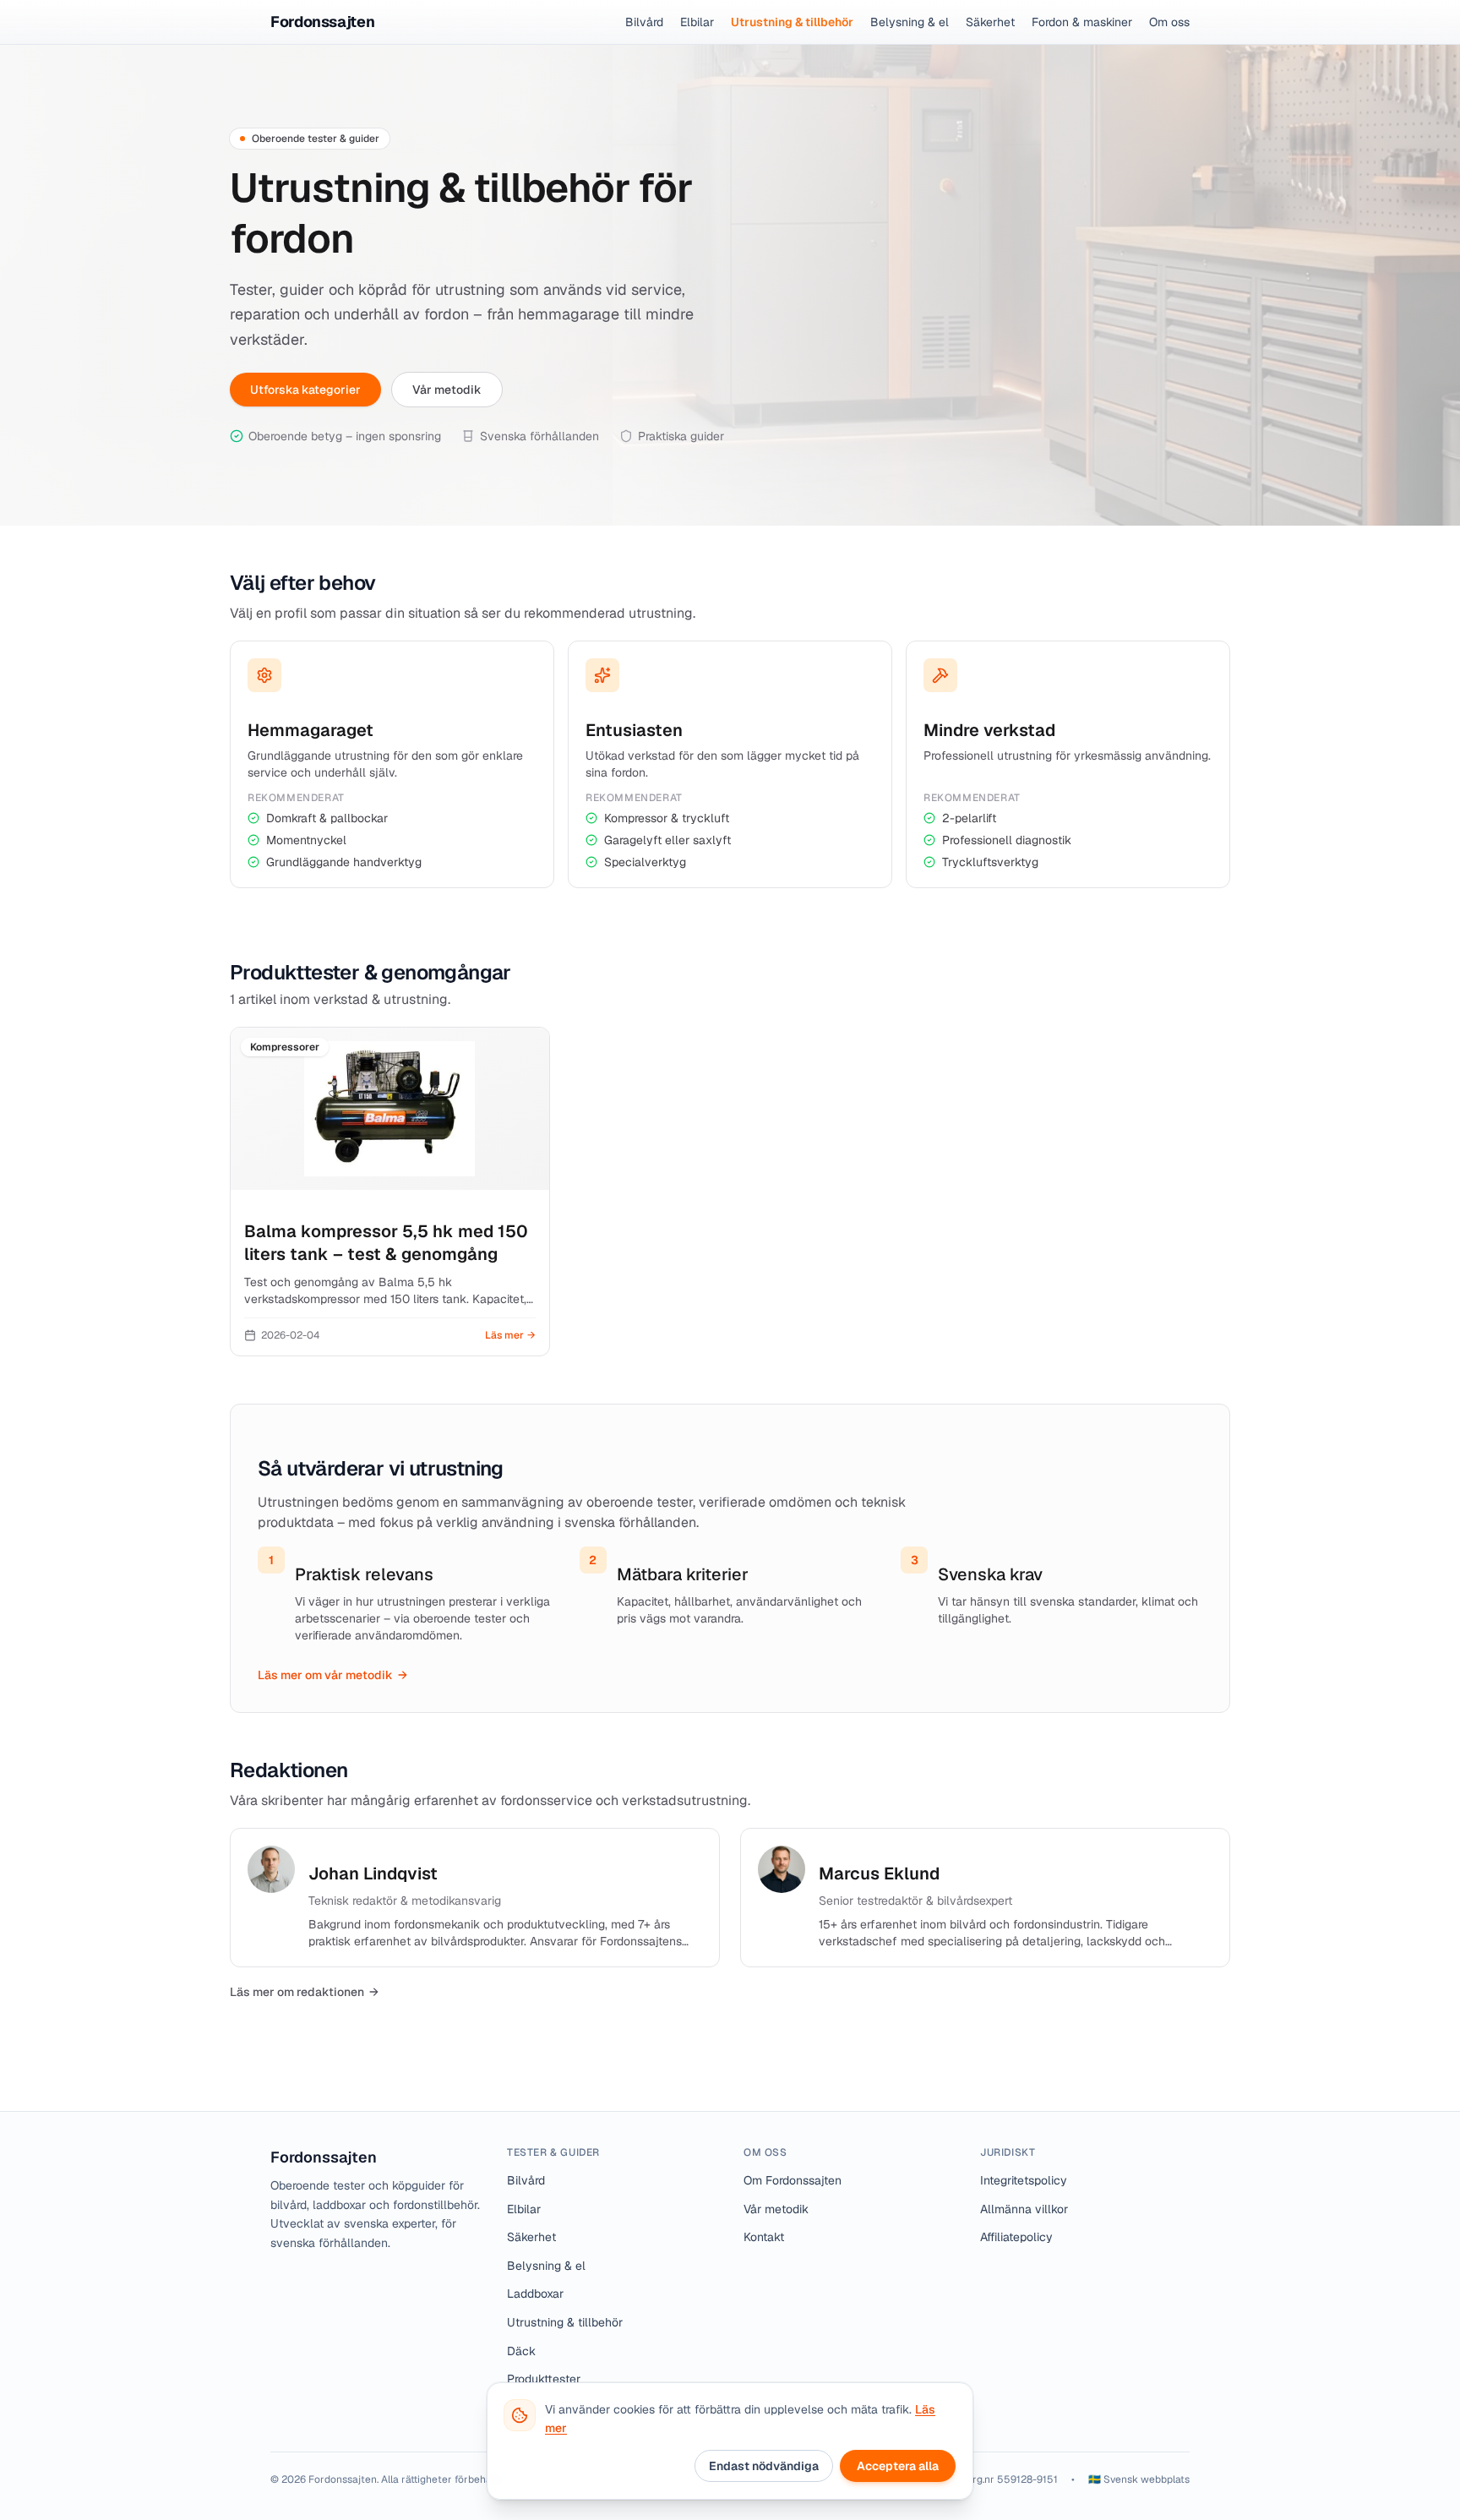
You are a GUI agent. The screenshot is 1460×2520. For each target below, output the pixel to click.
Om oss (1169, 22)
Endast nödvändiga (764, 2466)
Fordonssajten (324, 2157)
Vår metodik (447, 390)
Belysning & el (910, 22)
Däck (521, 2351)
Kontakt (764, 2237)
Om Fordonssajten (793, 2180)
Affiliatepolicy (1016, 2237)
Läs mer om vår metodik (332, 1675)
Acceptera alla (898, 2466)
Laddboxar (535, 2294)
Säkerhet (990, 22)
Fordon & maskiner (1082, 22)
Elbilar (697, 22)
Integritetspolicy (1024, 2180)
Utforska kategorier (305, 390)
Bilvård (644, 22)
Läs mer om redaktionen (304, 1992)
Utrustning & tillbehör (792, 22)
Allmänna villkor (1024, 2209)
